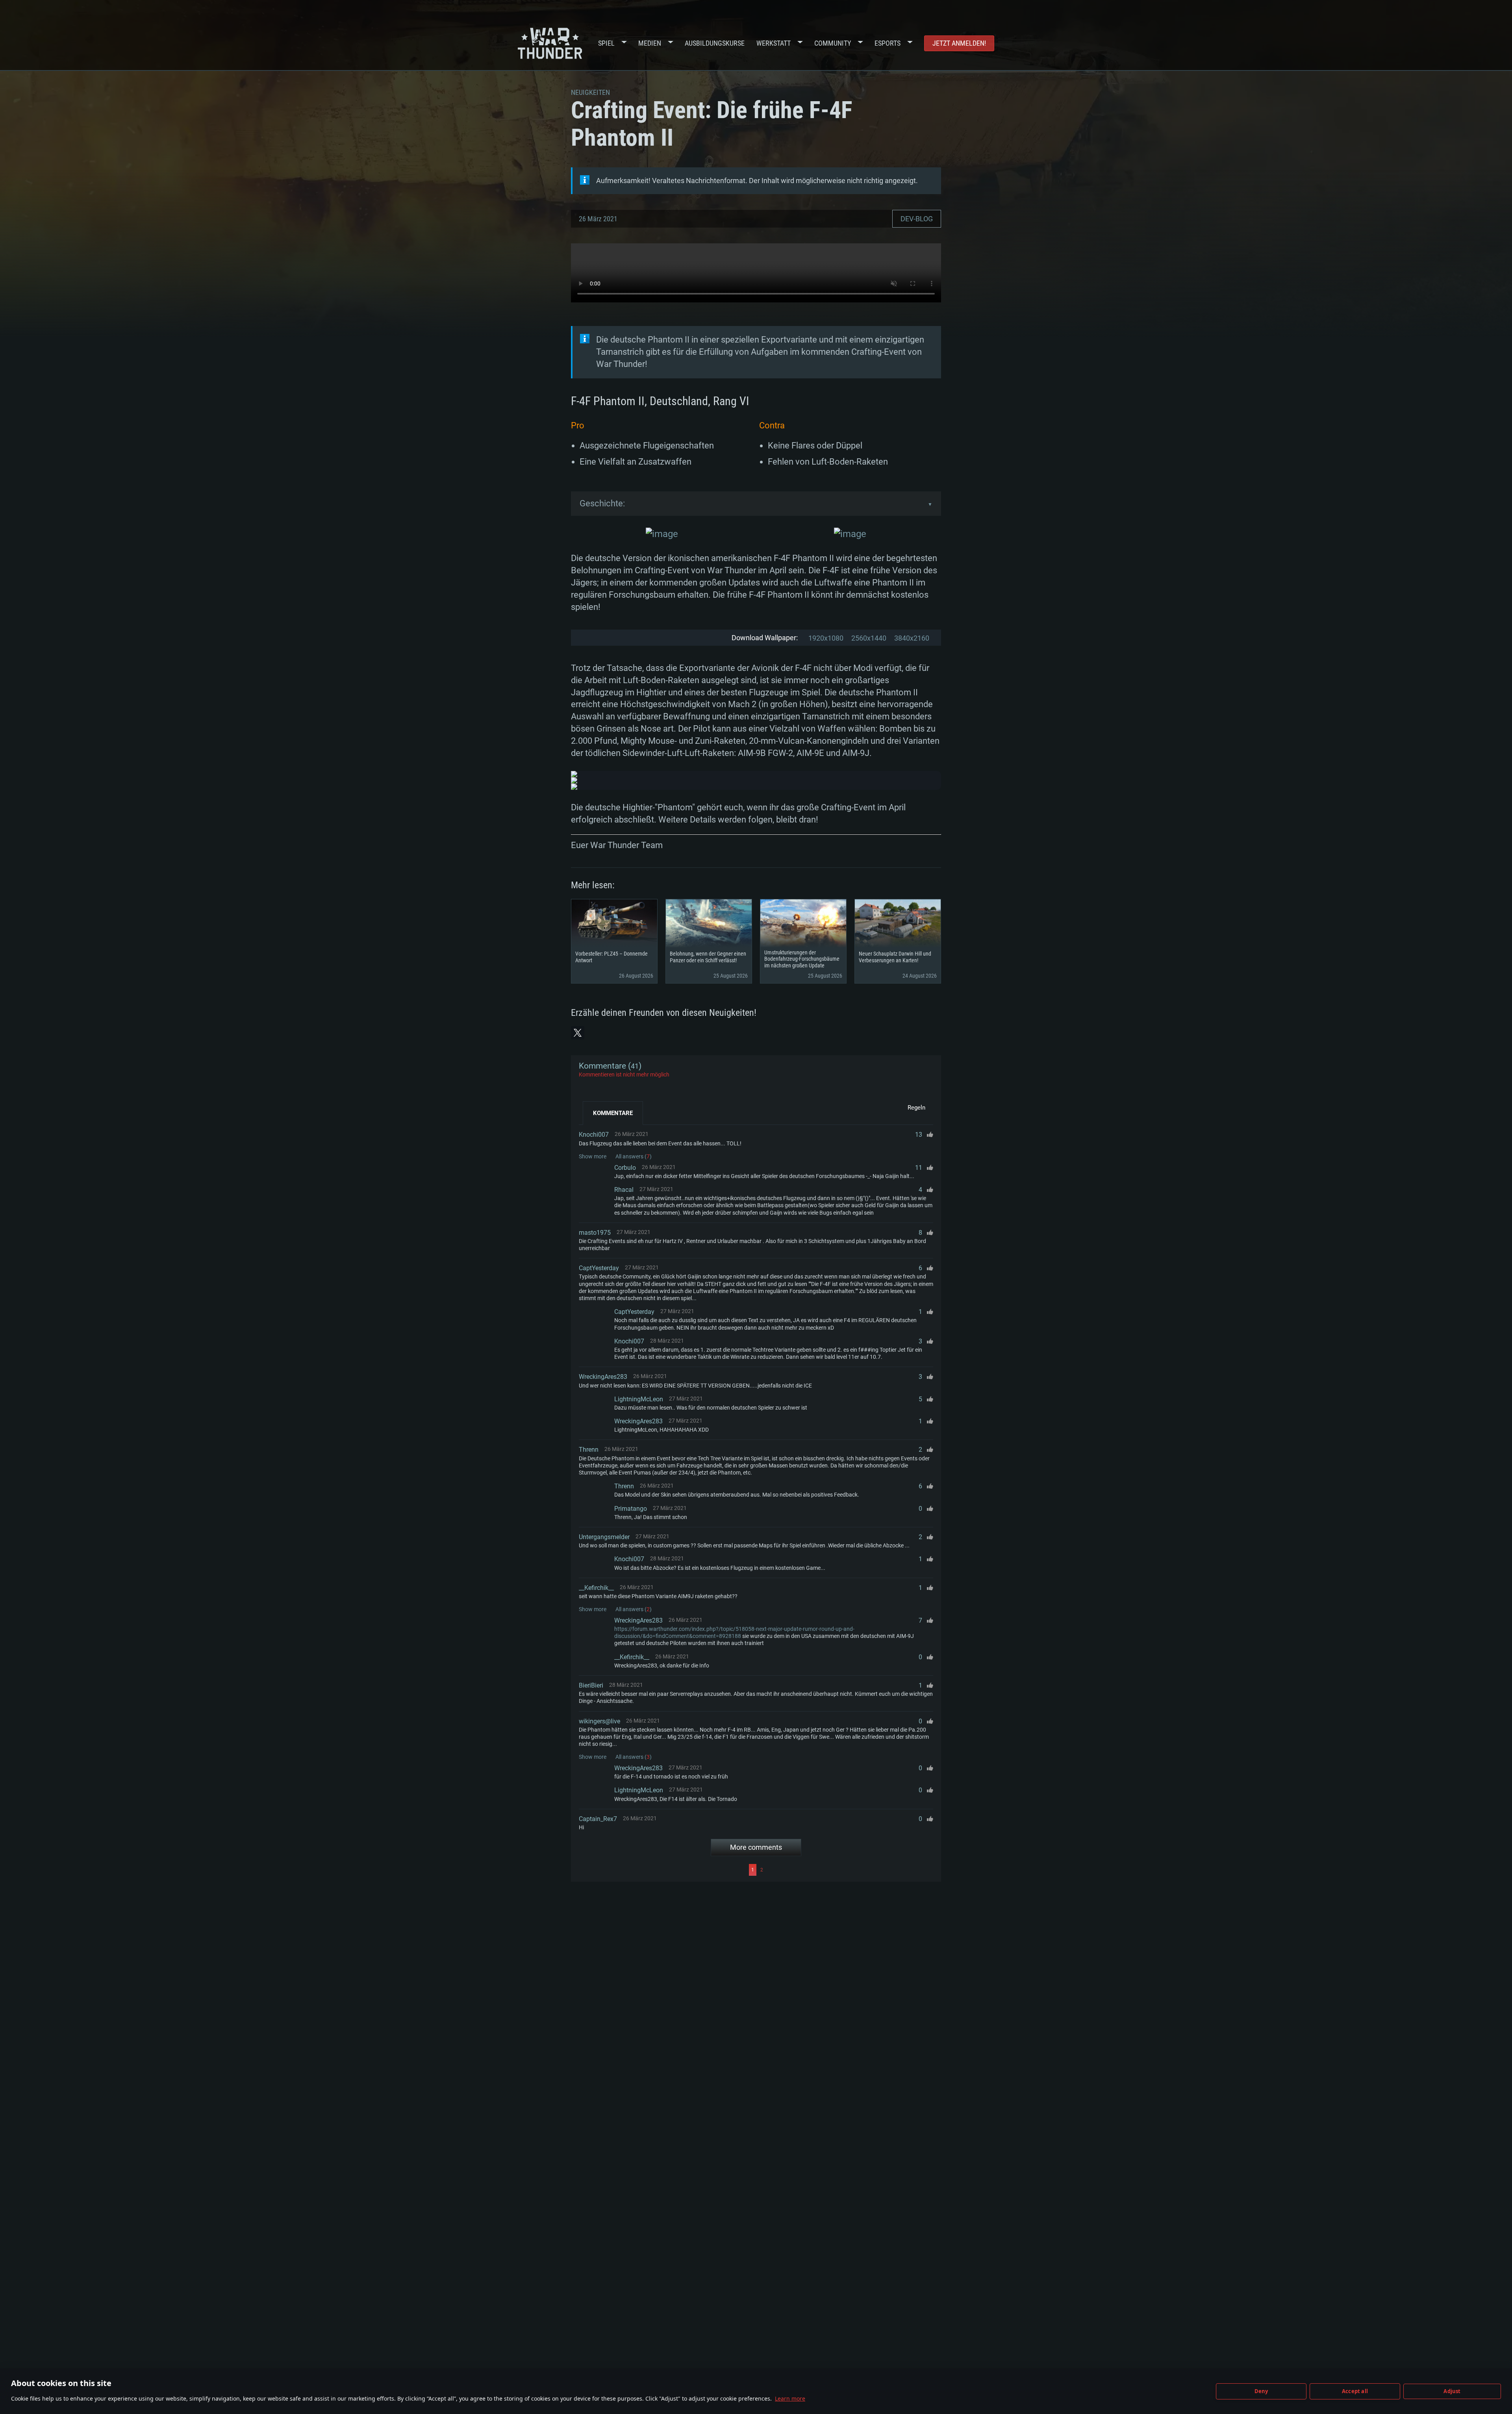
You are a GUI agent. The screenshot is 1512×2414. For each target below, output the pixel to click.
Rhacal (624, 1190)
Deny (1261, 2391)
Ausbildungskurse (715, 43)
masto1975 (595, 1233)
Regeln (916, 1108)
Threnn (589, 1450)
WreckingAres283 (603, 1377)
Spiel (606, 43)
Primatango (631, 1509)
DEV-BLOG (917, 219)
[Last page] (849, 1870)
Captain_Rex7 (598, 1819)
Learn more (790, 2398)
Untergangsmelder (604, 1537)
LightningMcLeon (639, 1399)
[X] (578, 1033)
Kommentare (613, 1113)
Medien (650, 43)
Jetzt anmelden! (959, 43)
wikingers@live (599, 1721)
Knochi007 (594, 1135)
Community (833, 43)
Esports (888, 43)
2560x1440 (869, 638)
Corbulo (625, 1168)
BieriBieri (591, 1685)
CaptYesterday (599, 1268)
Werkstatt (774, 43)
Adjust (1452, 2391)
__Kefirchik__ (596, 1588)
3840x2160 (912, 638)
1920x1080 (826, 638)
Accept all (1355, 2391)
